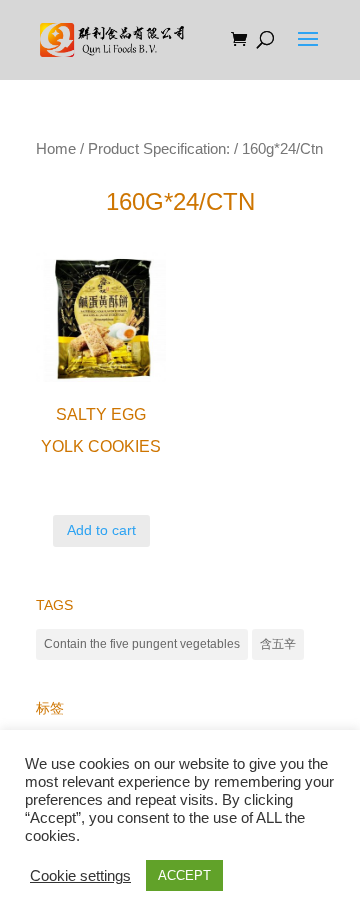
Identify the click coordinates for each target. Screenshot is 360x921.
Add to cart (101, 530)
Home (56, 149)
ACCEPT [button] (184, 875)
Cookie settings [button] (80, 876)
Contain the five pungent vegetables (142, 644)
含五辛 (278, 644)
